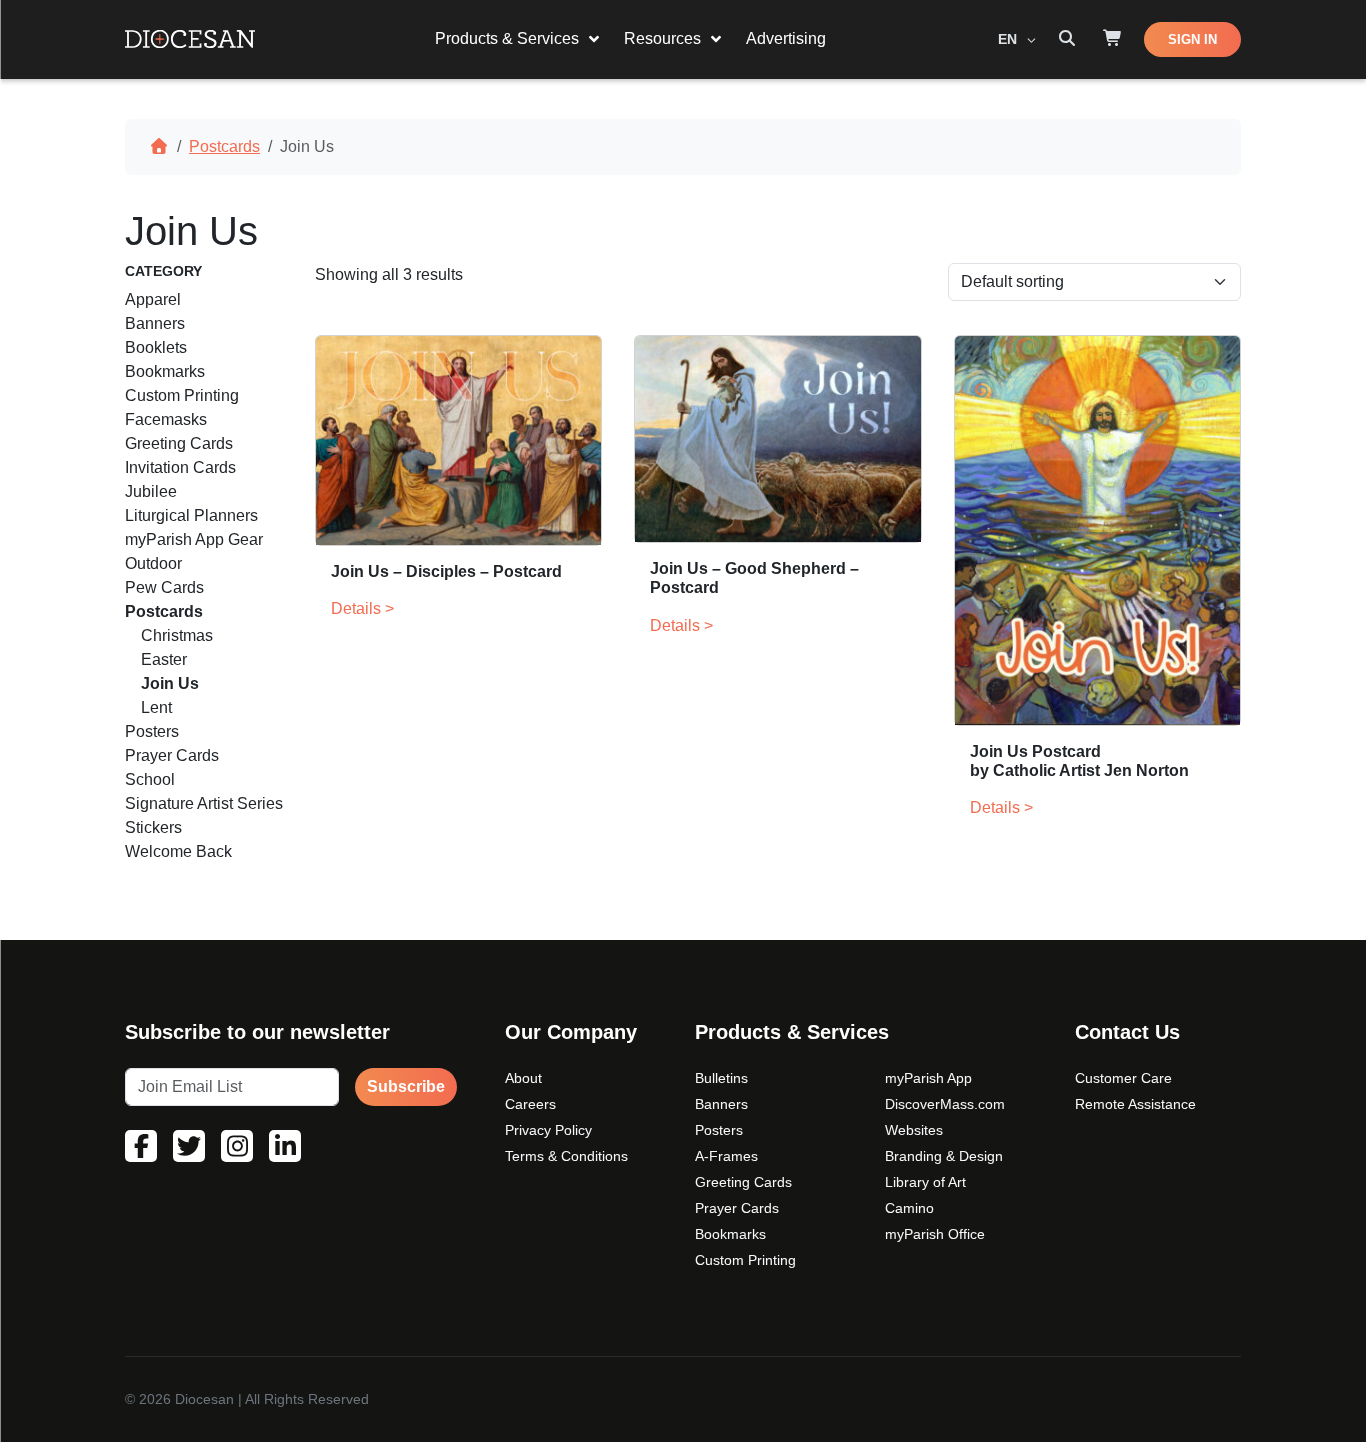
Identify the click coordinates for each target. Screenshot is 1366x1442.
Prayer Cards (737, 1208)
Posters (719, 1130)
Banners (721, 1104)
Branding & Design (944, 1156)
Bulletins (721, 1078)
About (523, 1078)
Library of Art (925, 1182)
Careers (530, 1104)
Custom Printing (745, 1260)
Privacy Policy (548, 1130)
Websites (914, 1130)
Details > (362, 608)
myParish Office (935, 1234)
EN (1009, 39)
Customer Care (1123, 1078)
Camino (909, 1208)
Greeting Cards (743, 1182)
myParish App (928, 1078)
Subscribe (406, 1086)
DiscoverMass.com (945, 1104)
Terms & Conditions (566, 1156)
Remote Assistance (1135, 1104)
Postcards (224, 146)
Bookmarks (730, 1234)
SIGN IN (1192, 39)
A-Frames (726, 1156)
